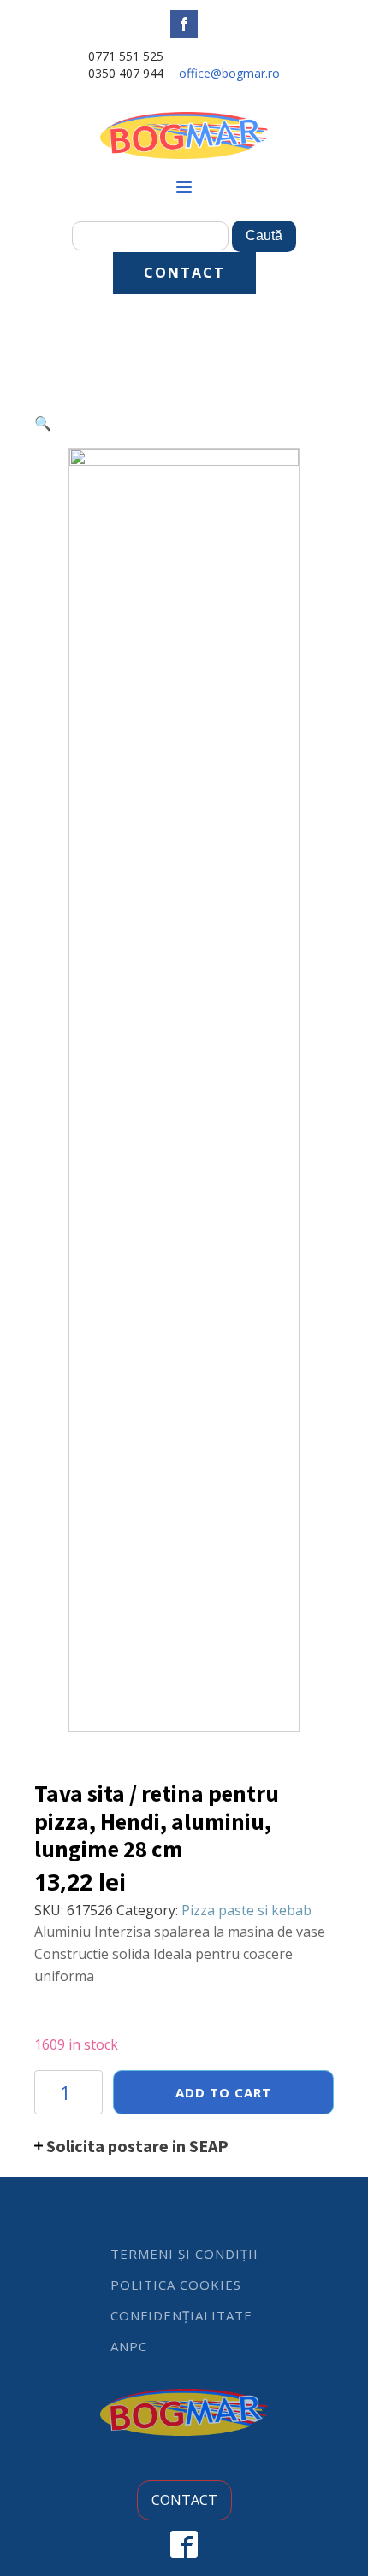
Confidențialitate (181, 2315)
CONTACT (184, 273)
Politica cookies (176, 2285)
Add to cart (223, 2092)
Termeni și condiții (184, 2254)
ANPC (129, 2346)
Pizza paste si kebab (246, 1910)
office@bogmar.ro (229, 73)
